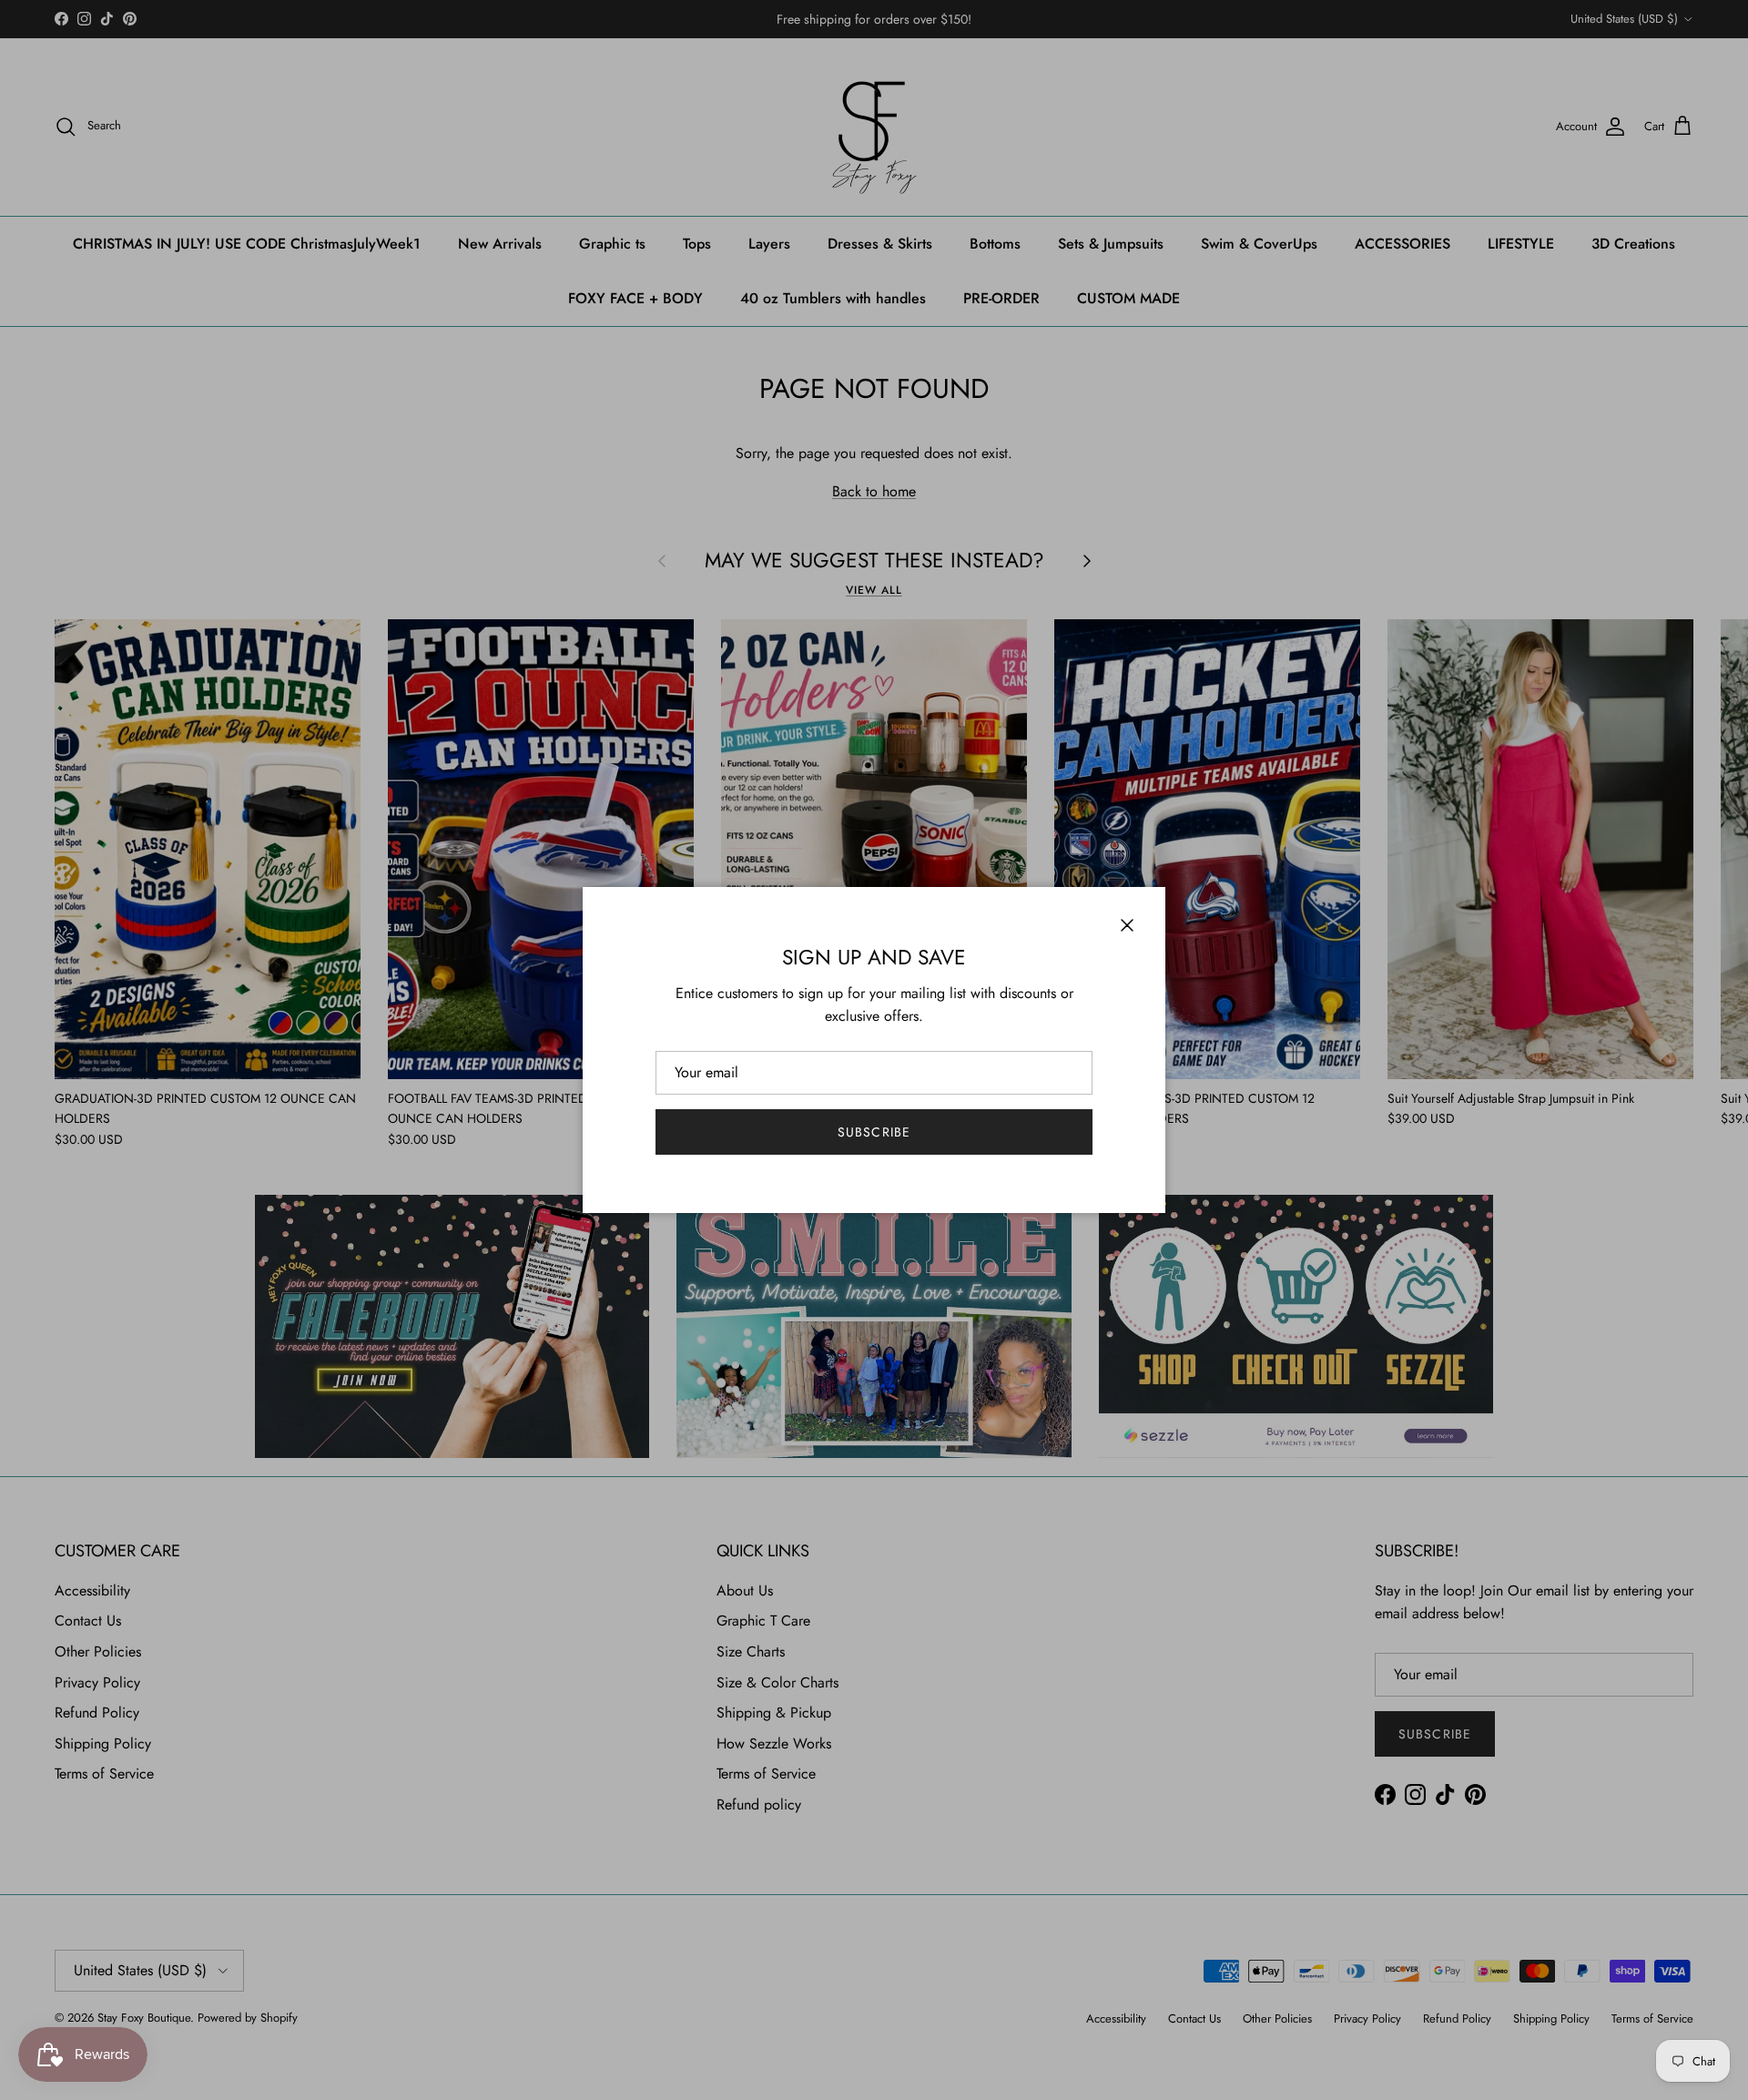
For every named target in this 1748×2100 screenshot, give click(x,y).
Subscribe (874, 1132)
